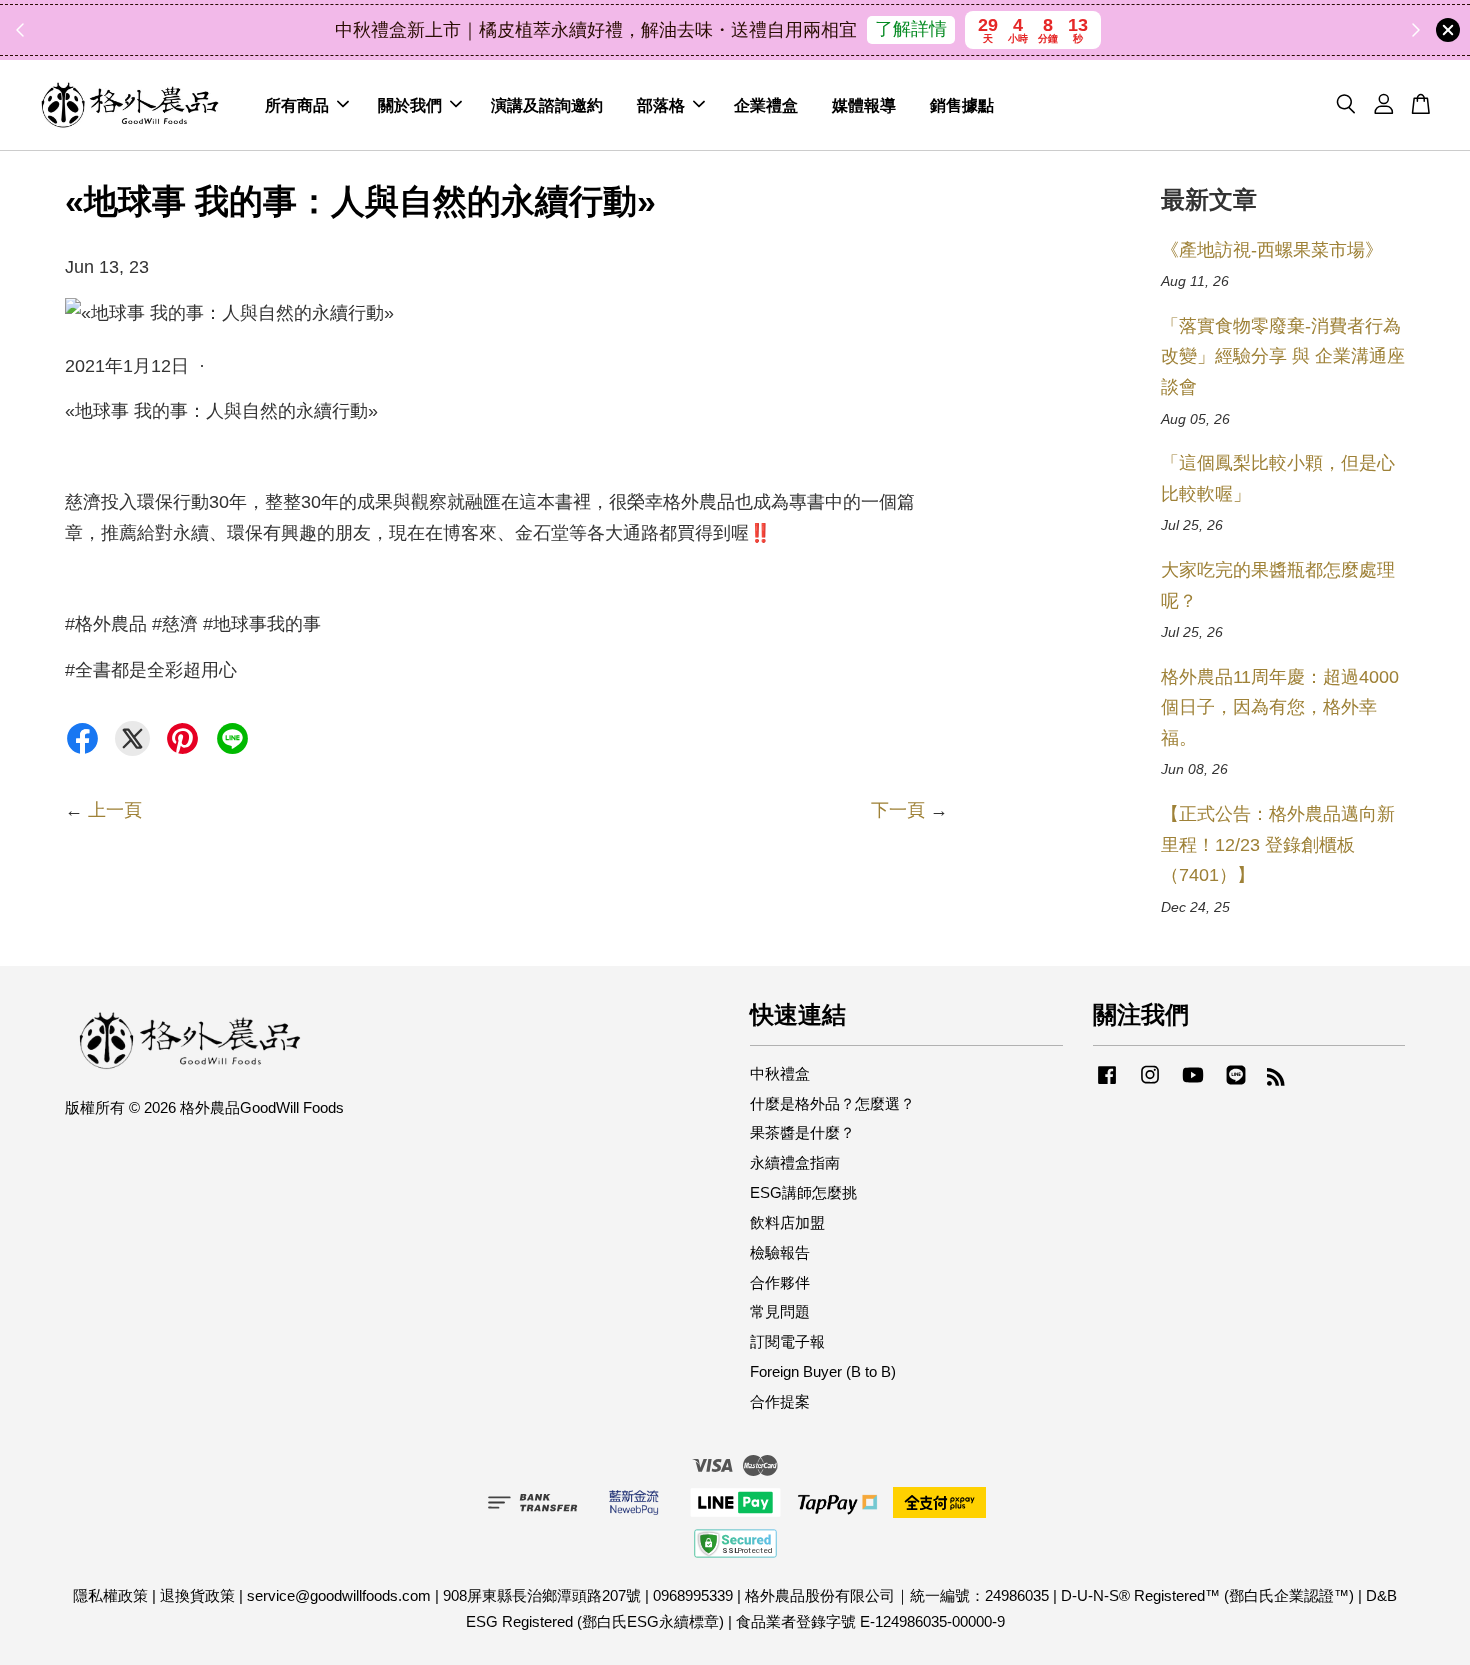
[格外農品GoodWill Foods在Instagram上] (1150, 1083)
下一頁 (898, 810)
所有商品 (297, 104)
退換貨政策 (197, 1595)
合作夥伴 (780, 1282)
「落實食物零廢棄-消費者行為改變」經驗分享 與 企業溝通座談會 (1283, 356)
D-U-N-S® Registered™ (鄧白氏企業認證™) (1207, 1595)
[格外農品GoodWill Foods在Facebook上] (1107, 1083)
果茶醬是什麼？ (802, 1132)
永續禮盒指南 (795, 1162)
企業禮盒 (766, 104)
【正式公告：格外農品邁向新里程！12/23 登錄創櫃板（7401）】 (1278, 844)
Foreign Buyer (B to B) (823, 1371)
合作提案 (780, 1401)
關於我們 (410, 104)
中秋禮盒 (780, 1073)
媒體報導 (864, 104)
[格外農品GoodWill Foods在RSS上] (1276, 1079)
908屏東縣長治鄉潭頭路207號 (542, 1595)
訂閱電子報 (787, 1341)
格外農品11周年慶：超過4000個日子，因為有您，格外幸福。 (1280, 707)
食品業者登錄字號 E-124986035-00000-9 (870, 1621)
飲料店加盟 (787, 1222)
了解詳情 (911, 29)
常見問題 (780, 1311)
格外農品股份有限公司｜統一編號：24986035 (897, 1595)
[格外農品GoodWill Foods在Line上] (1236, 1083)
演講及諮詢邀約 (547, 104)
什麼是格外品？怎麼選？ (832, 1103)
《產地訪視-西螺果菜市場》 (1272, 250)
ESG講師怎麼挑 (803, 1192)
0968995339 (693, 1595)
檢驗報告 (780, 1252)
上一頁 (115, 810)
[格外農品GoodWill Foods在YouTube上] (1193, 1083)
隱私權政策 (110, 1595)
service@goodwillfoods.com (339, 1595)
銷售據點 (962, 104)
